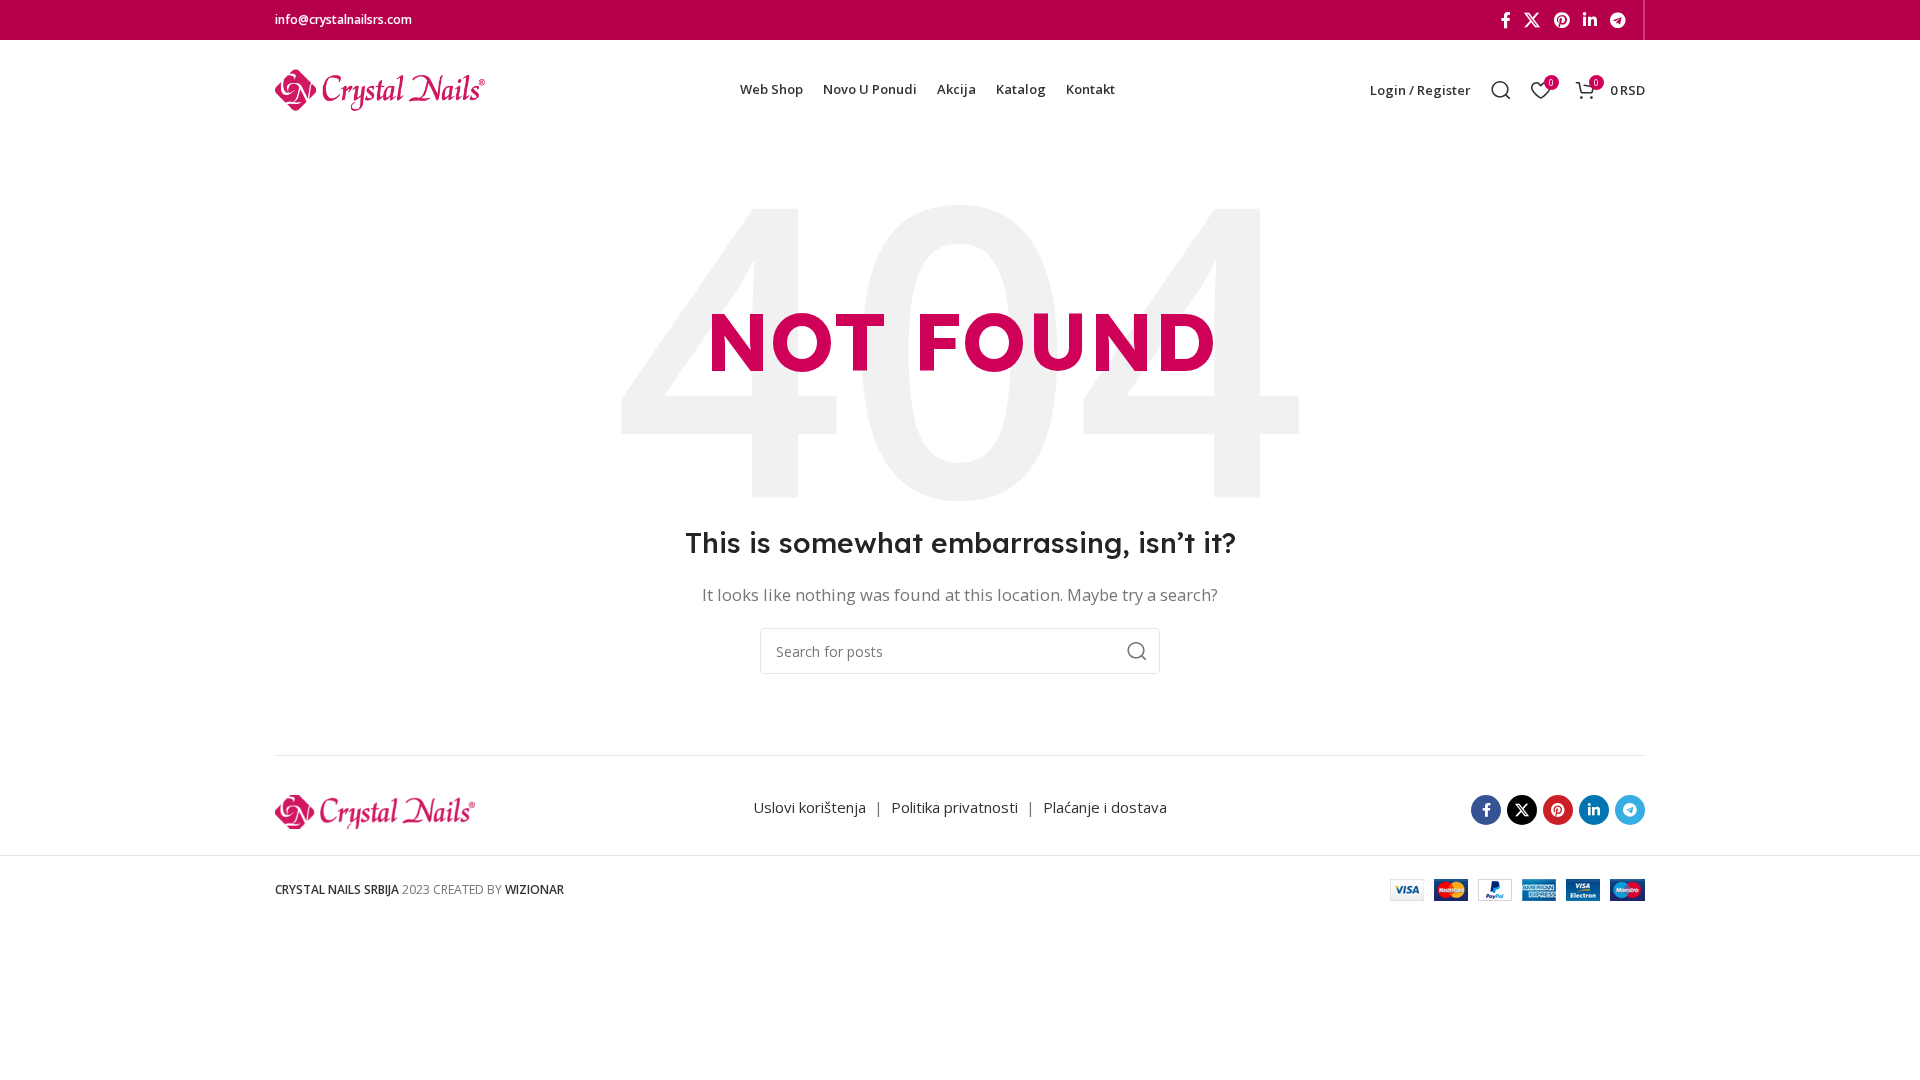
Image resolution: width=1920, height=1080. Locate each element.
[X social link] (1532, 20)
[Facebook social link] (1505, 20)
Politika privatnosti (956, 807)
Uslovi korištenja (809, 807)
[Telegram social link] (1618, 20)
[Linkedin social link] (1589, 20)
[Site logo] (380, 88)
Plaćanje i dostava (1105, 807)
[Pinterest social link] (1561, 20)
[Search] (1501, 90)
